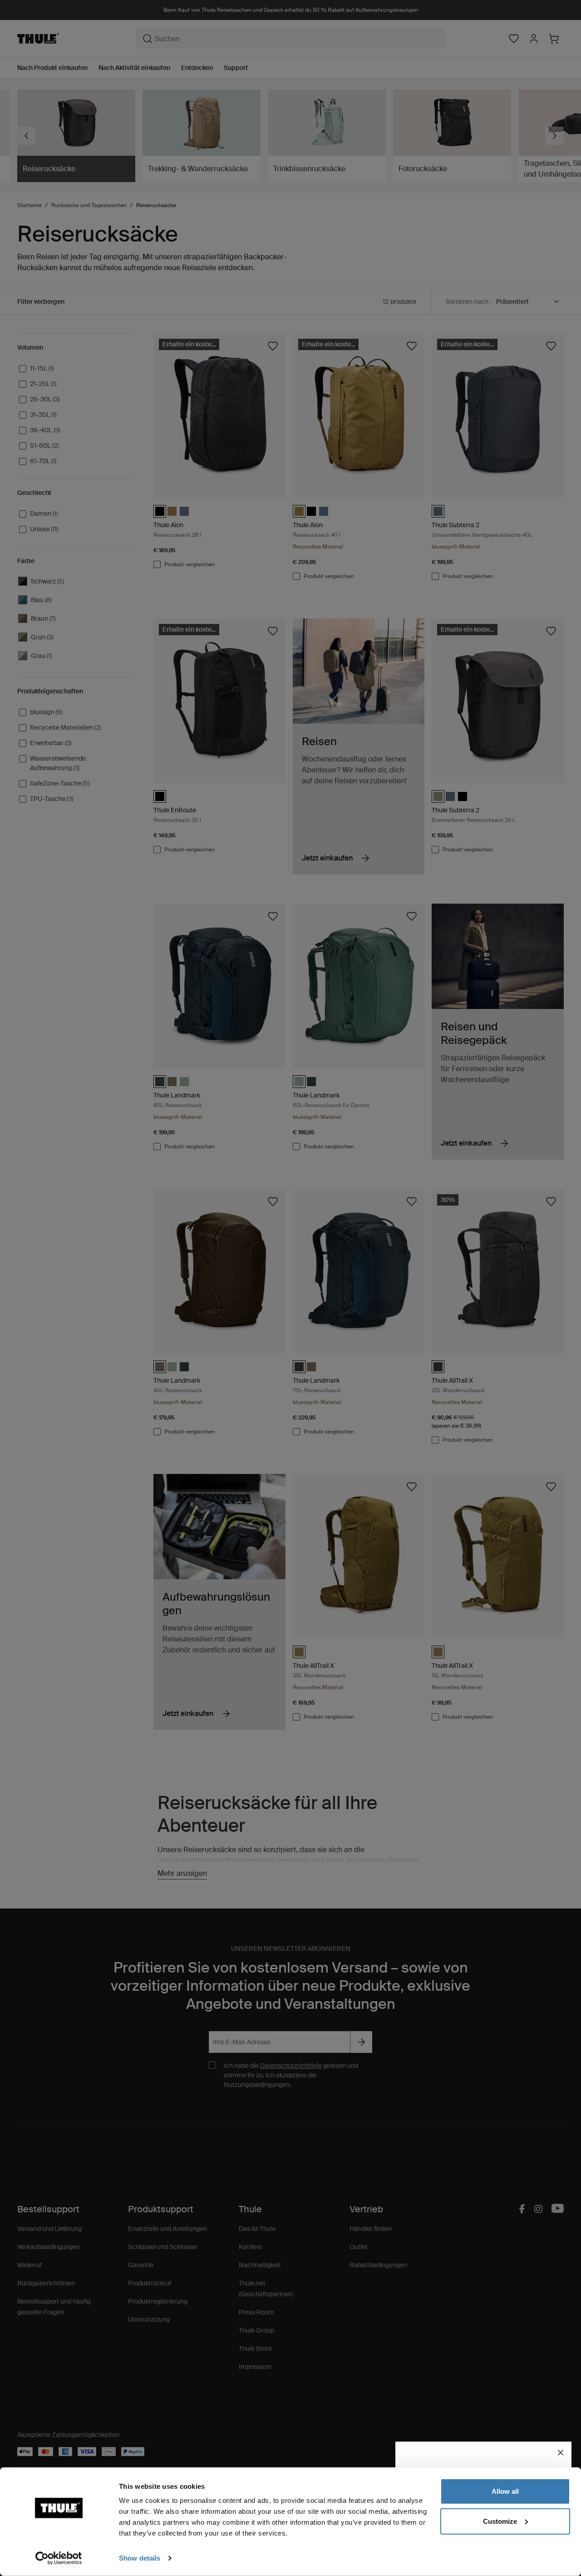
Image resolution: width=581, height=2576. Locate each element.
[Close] (561, 2452)
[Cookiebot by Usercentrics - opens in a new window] (59, 2558)
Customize (500, 2521)
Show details (140, 2558)
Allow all (505, 2491)
